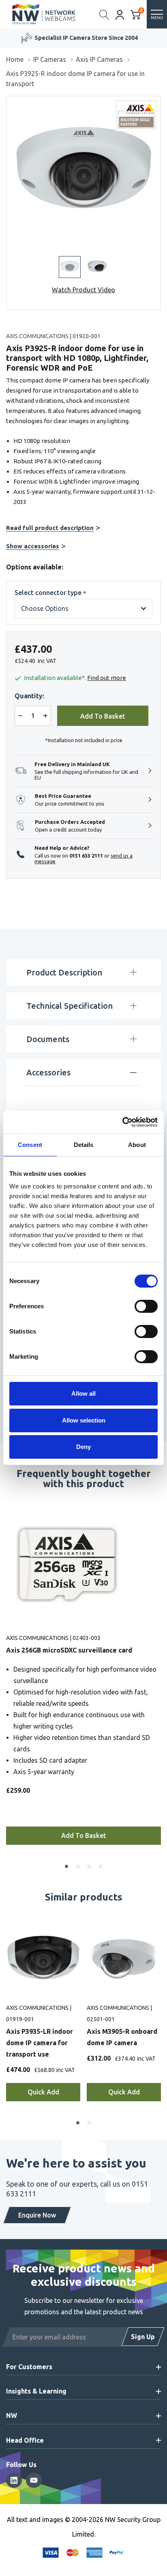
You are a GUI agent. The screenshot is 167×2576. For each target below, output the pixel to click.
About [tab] (137, 1145)
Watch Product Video (83, 290)
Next (160, 1681)
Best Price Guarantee (86, 38)
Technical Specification (70, 1006)
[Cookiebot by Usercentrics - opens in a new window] (122, 1122)
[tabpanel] (83, 1681)
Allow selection (84, 1420)
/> (10, 102)
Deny (83, 1447)
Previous (7, 1681)
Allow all (83, 1393)
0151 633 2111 (86, 856)
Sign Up (143, 2337)
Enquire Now (37, 2215)
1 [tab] (66, 1866)
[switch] (146, 1306)
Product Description (64, 972)
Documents (48, 1039)
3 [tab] (89, 1866)
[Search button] (104, 14)
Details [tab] (84, 1145)
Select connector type (50, 593)
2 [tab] (78, 1866)
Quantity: (29, 696)
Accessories (48, 1072)
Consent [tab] (30, 1145)
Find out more (107, 678)
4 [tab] (101, 1866)
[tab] (78, 2123)
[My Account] (120, 14)
